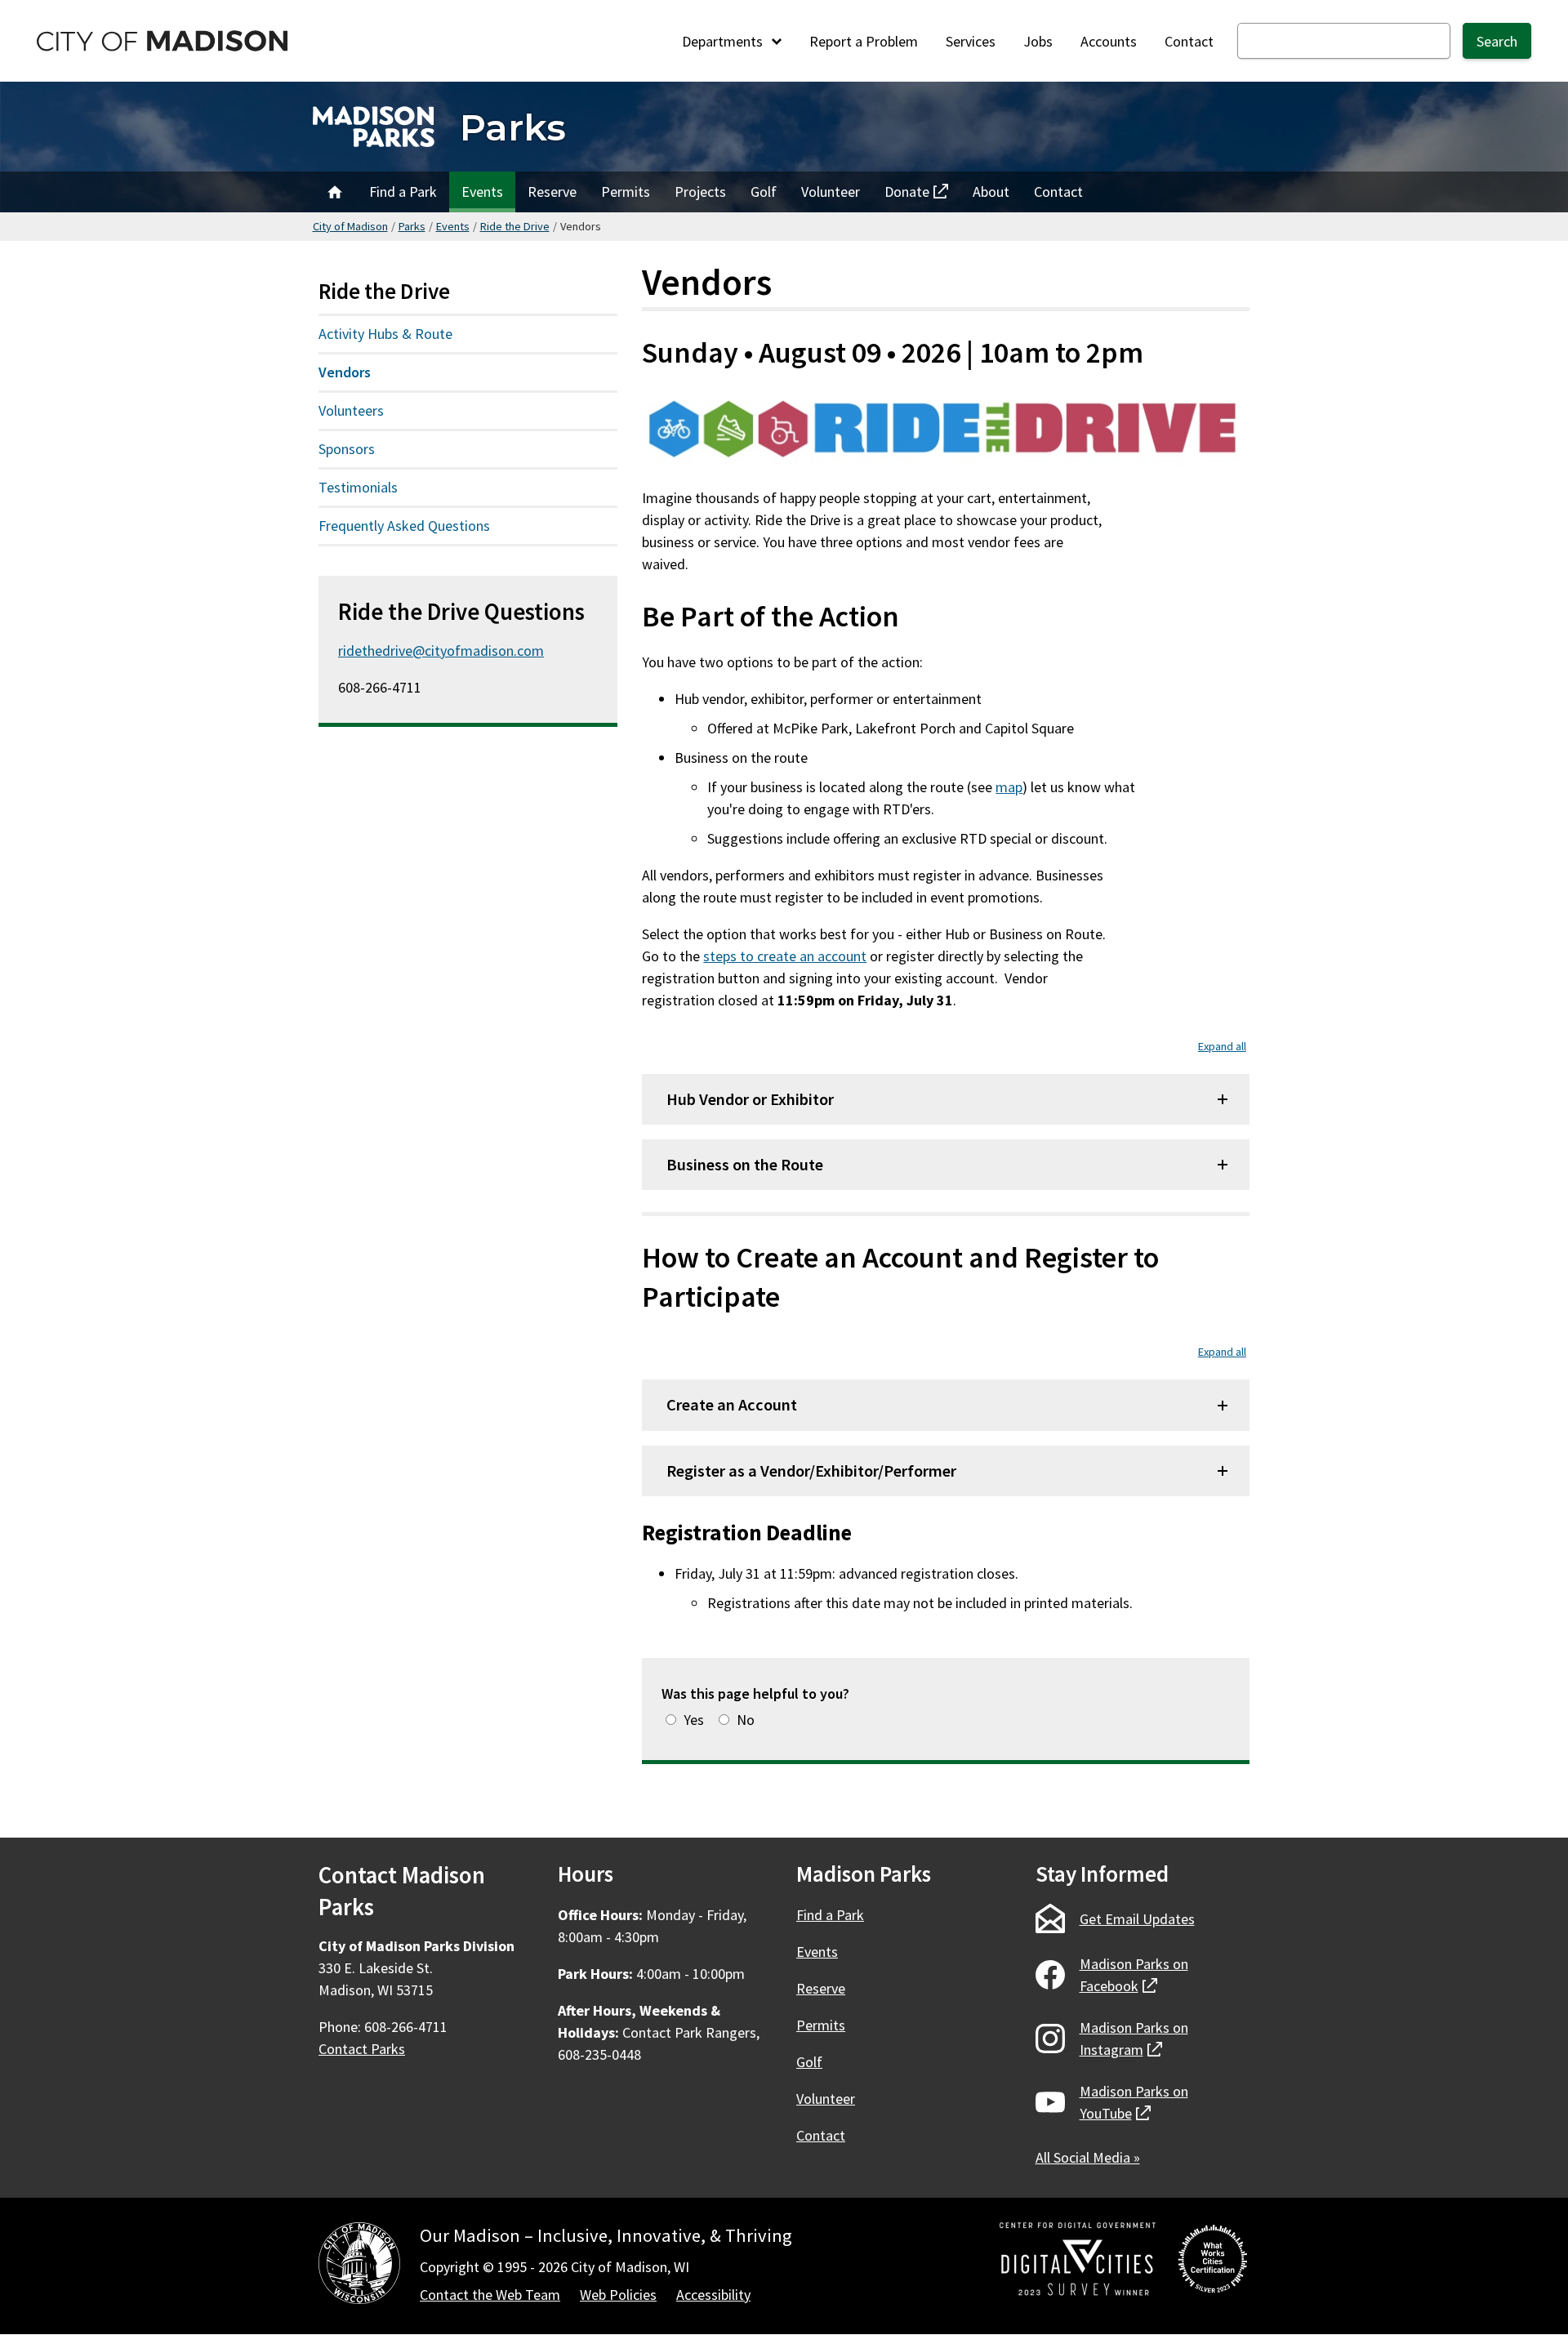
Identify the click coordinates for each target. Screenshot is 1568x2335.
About (991, 192)
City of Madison (350, 226)
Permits (626, 192)
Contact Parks (362, 2049)
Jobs (1038, 41)
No (746, 1720)
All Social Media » (1088, 2157)
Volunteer (831, 192)
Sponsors (347, 449)
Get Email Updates (1137, 1919)
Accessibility (713, 2295)
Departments (724, 41)
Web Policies (618, 2295)
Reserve (552, 192)
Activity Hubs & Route (385, 334)
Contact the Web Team (490, 2295)
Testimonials (358, 487)
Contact (1189, 41)
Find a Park (403, 192)
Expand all (1222, 1046)
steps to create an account (785, 956)
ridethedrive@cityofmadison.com (441, 651)
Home (335, 192)
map (1009, 787)
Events (482, 192)
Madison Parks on (1134, 1975)
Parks (513, 127)
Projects (700, 192)
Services (971, 41)
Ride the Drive (515, 226)
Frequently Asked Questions (404, 526)
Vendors (345, 372)
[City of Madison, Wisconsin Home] (359, 2266)
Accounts (1109, 41)
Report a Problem (864, 41)
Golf (764, 192)
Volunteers (351, 410)
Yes (694, 1720)
